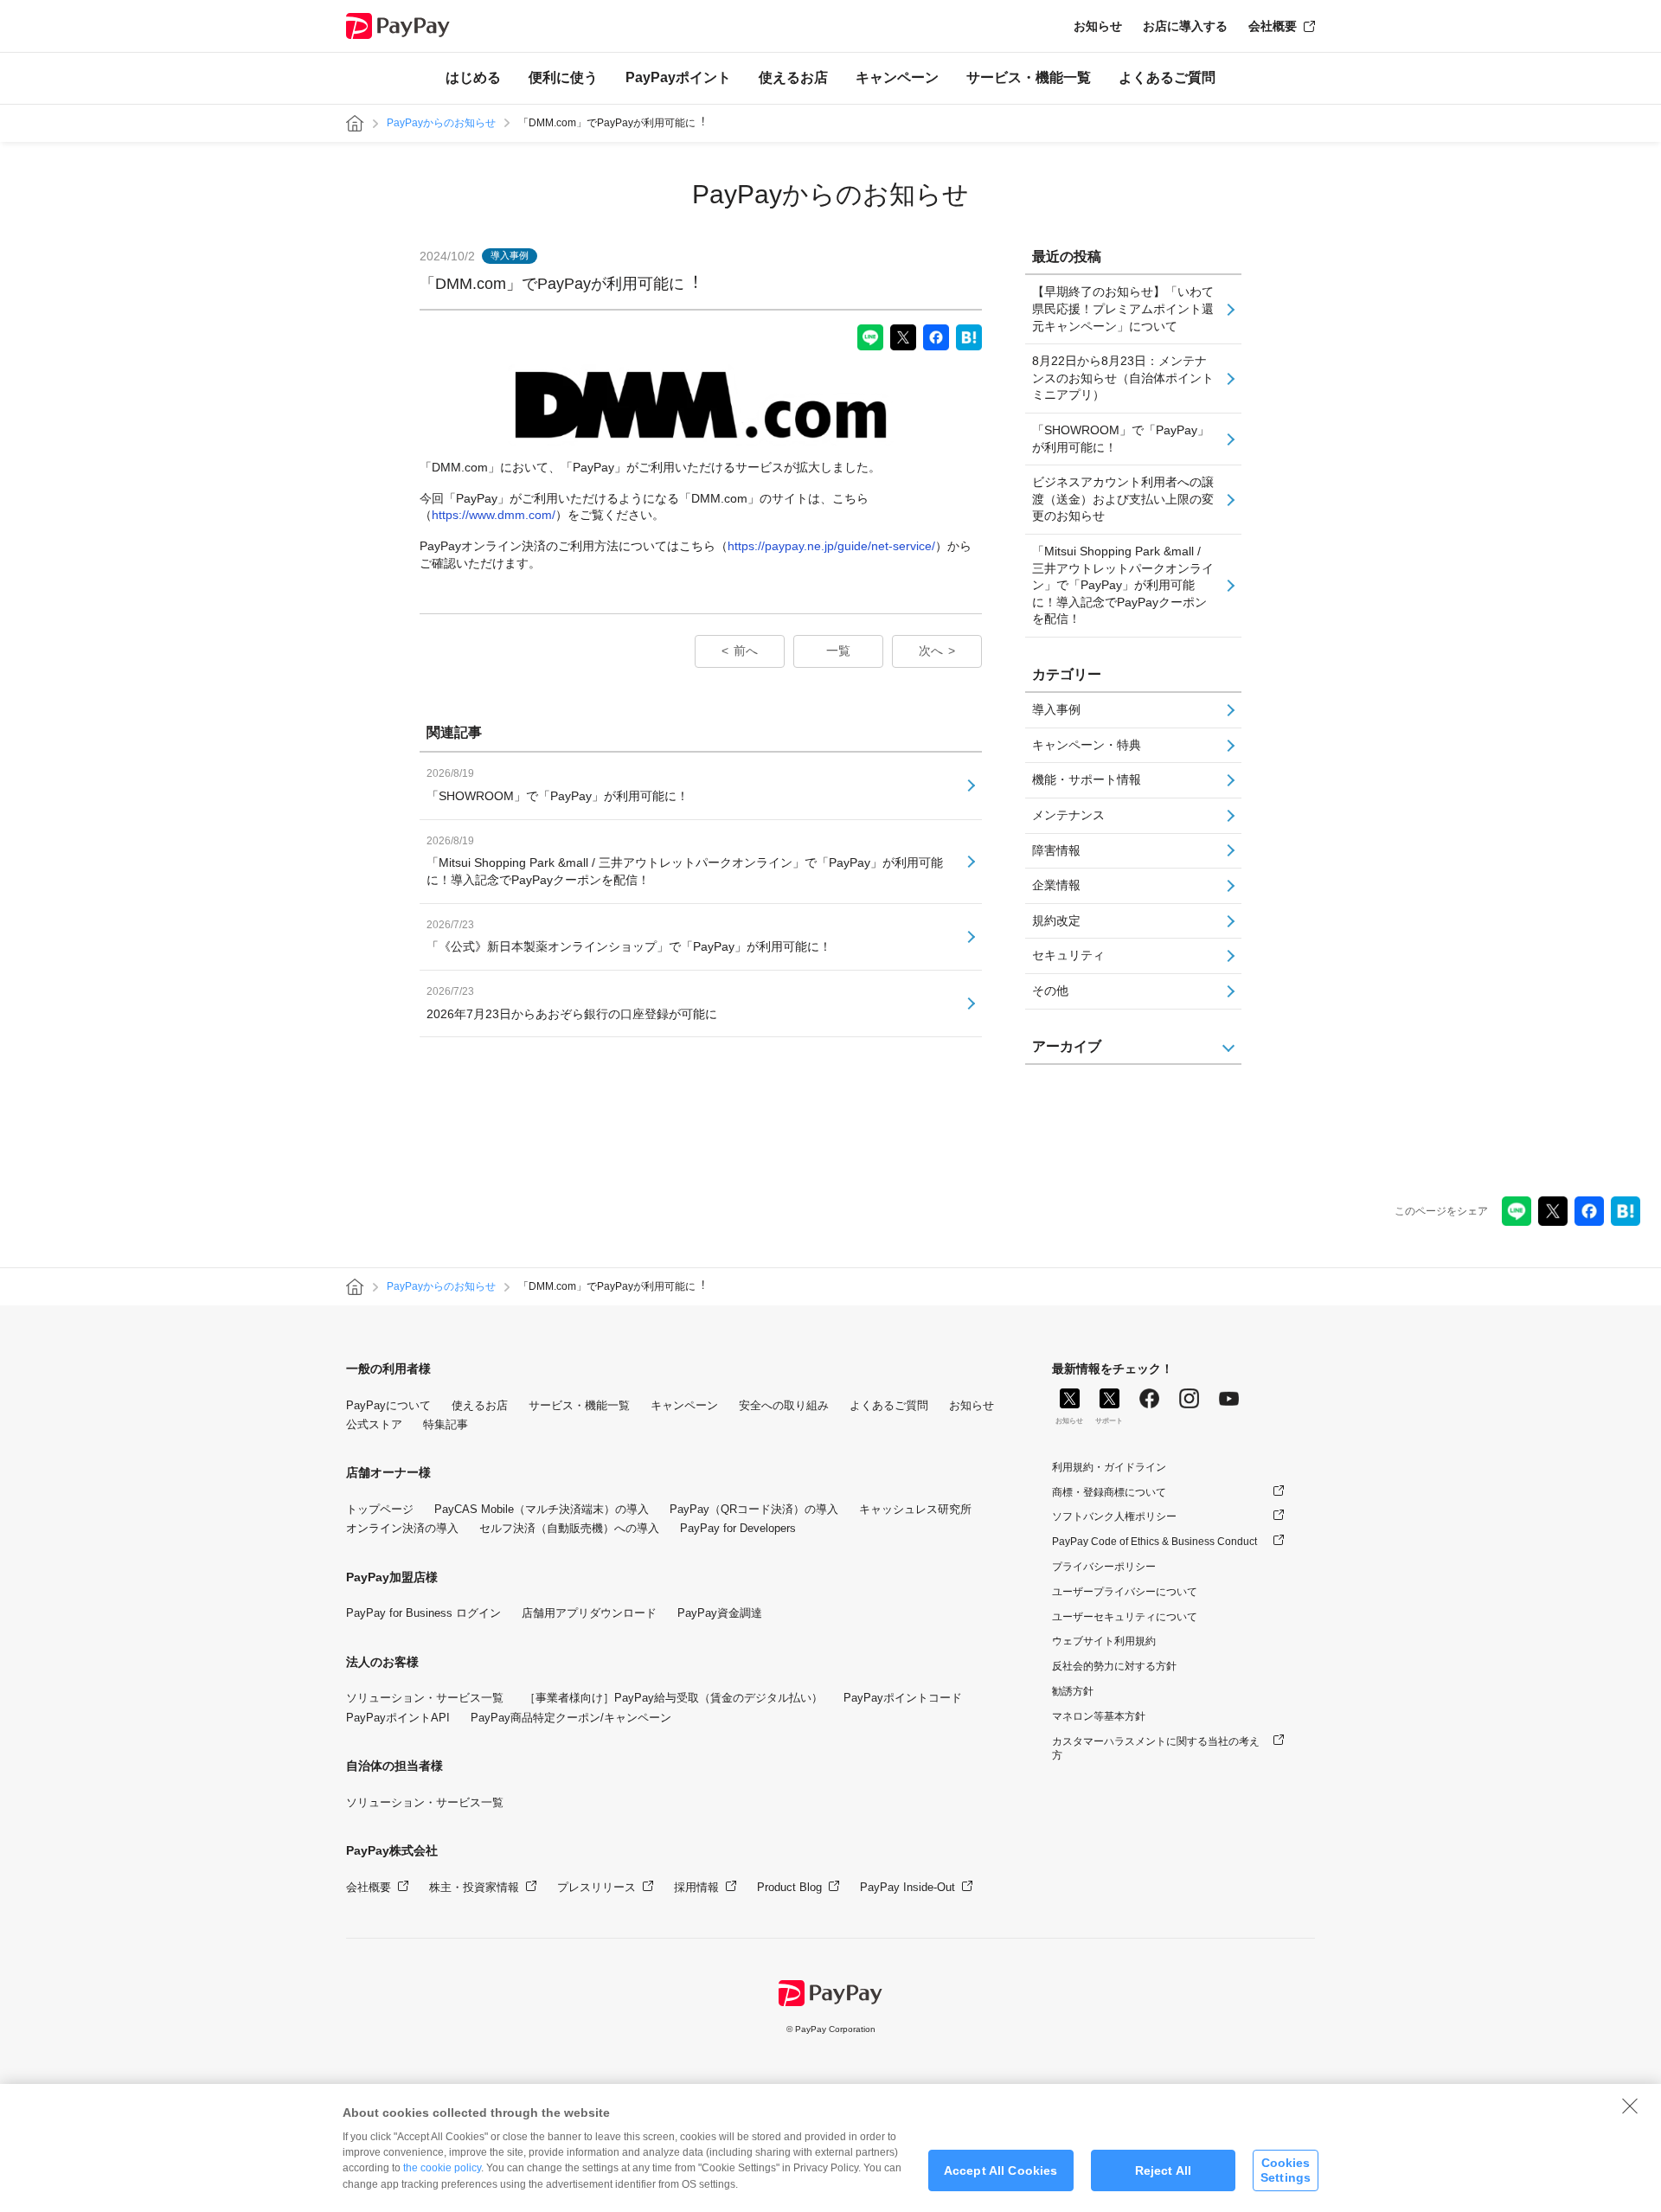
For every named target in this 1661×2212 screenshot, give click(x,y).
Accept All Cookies (1001, 2170)
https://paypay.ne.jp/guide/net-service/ (831, 546)
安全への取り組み (784, 1405)
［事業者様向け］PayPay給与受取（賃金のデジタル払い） (673, 1698)
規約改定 (1056, 920)
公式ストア (374, 1424)
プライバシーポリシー (1104, 1567)
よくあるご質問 (1167, 77)
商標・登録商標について (1109, 1492)
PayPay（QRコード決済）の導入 (754, 1509)
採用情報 (696, 1887)
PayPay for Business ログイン (423, 1613)
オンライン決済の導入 (402, 1528)
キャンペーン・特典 (1087, 745)
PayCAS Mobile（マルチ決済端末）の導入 (542, 1509)
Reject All (1163, 2170)
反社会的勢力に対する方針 (1114, 1666)
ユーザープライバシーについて (1125, 1592)
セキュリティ (1068, 955)
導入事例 (1056, 709)
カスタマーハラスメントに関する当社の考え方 (1156, 1749)
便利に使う (563, 77)
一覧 (838, 651)
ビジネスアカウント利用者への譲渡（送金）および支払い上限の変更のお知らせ (1123, 499)
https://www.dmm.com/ (494, 515)
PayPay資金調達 (720, 1613)
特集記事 (446, 1424)
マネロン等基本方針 (1099, 1716)
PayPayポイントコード (903, 1698)
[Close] (1630, 2106)
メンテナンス (1068, 815)
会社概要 (1273, 26)
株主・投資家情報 (474, 1887)
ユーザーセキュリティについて (1125, 1617)
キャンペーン (897, 77)
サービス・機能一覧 (1029, 77)
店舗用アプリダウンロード (589, 1613)
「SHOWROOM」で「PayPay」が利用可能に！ (1121, 439)
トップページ (380, 1509)
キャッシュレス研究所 (915, 1509)
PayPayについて (388, 1405)
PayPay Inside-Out (907, 1887)
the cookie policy (442, 2168)
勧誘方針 (1073, 1691)
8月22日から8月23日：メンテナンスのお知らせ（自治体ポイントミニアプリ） (1123, 378)
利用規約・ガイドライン (1109, 1467)
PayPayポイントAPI (398, 1718)
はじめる (473, 77)
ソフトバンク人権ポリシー (1114, 1516)
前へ (746, 651)
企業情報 (1056, 885)
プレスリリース (596, 1887)
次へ (931, 651)
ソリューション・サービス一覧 (425, 1698)
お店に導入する (1185, 26)
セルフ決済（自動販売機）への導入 (569, 1528)
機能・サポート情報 (1087, 779)
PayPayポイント (678, 77)
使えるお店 (793, 77)
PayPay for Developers (738, 1528)
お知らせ (1098, 26)
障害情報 (1056, 850)
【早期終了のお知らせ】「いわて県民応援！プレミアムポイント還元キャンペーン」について (1123, 308)
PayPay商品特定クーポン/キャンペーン (571, 1718)
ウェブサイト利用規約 (1104, 1641)
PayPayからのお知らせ (441, 123)
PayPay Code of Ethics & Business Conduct (1154, 1542)
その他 (1050, 991)
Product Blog (789, 1887)
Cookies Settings (1286, 2170)
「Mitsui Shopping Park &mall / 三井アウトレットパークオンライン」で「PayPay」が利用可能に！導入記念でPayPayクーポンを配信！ (1123, 585)
